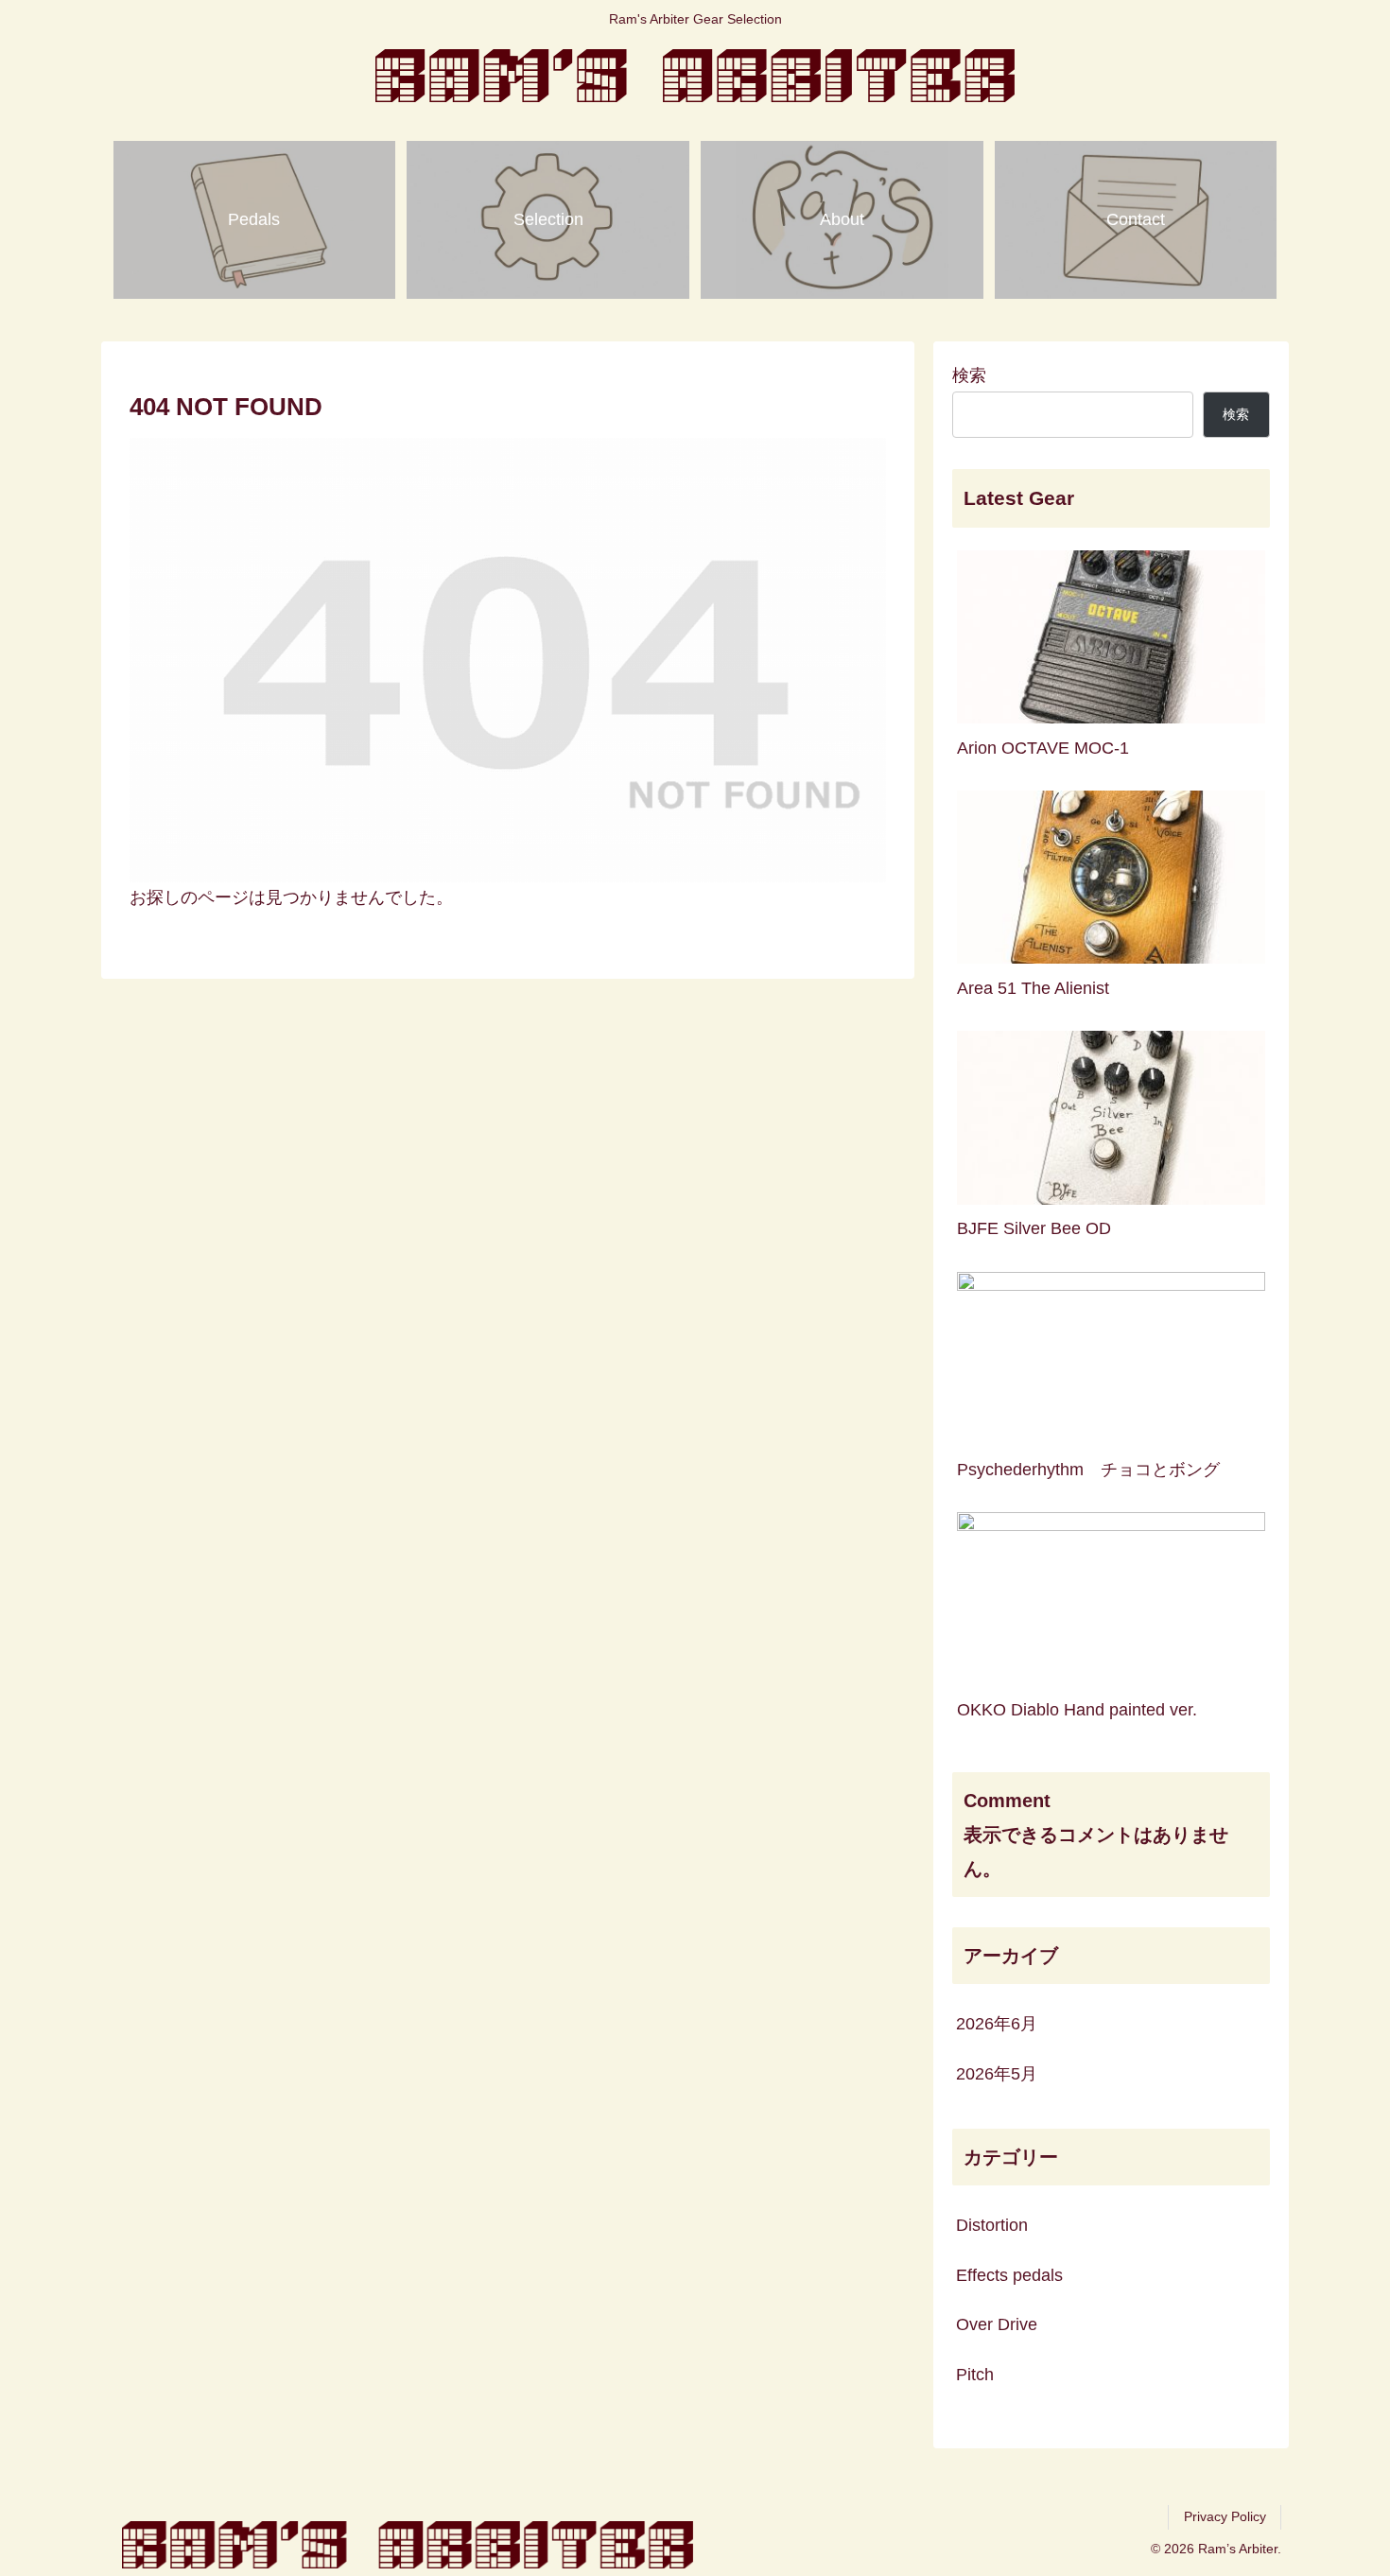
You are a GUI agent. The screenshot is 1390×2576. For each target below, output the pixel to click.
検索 (969, 375)
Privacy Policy (1225, 2516)
